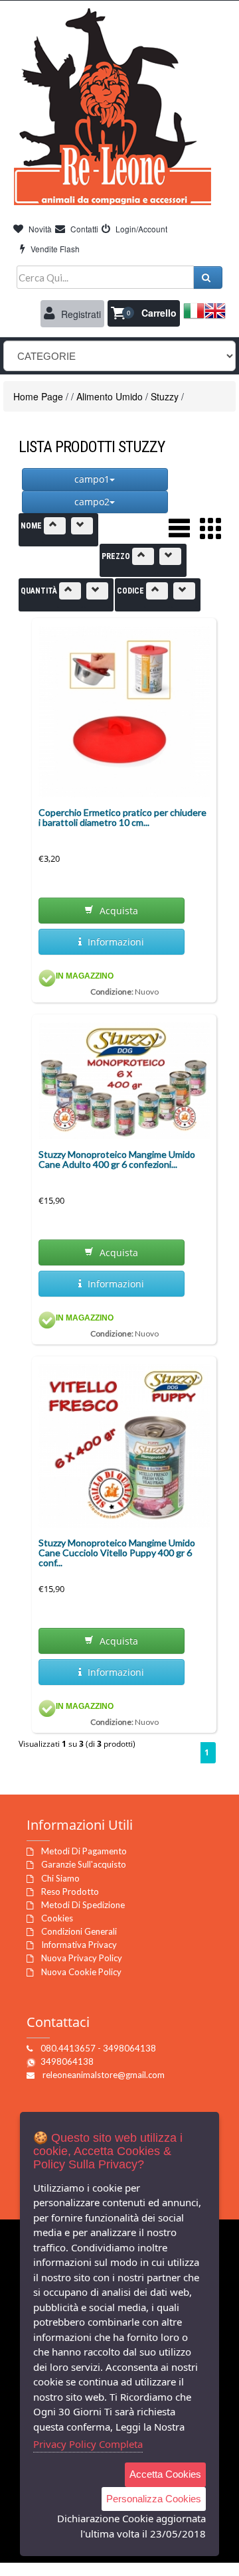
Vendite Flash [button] (54, 249)
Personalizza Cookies (154, 2499)
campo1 (92, 479)
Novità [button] (39, 229)
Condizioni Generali (79, 1931)
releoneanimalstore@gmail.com (104, 2075)
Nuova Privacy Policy (82, 1958)
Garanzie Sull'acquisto (84, 1864)
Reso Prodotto (70, 1892)
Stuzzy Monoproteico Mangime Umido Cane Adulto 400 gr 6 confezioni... (117, 1159)
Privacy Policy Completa (88, 2444)
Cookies (57, 1918)
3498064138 (67, 2061)
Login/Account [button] (140, 229)
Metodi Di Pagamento (84, 1851)
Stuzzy (165, 396)
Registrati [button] (80, 314)
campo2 (92, 502)
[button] (144, 313)
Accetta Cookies (165, 2474)
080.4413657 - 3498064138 (98, 2048)
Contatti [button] (83, 229)
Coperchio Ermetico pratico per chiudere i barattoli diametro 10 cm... (122, 817)
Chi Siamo (60, 1878)
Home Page (38, 396)
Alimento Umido (110, 396)
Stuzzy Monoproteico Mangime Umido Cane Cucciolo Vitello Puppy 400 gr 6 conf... (117, 1553)
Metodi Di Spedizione (83, 1905)
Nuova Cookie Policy (81, 1972)
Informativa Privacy (79, 1945)
